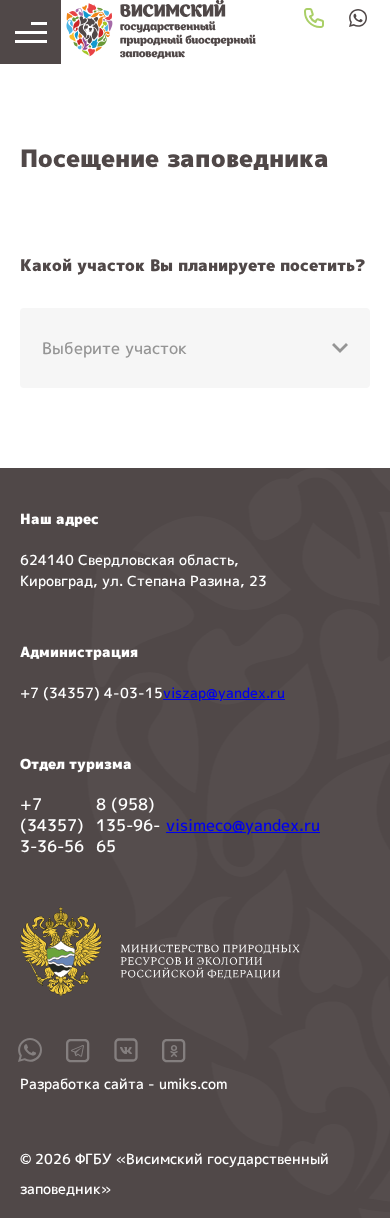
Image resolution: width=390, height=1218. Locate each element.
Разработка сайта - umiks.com (123, 1083)
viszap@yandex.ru (224, 692)
